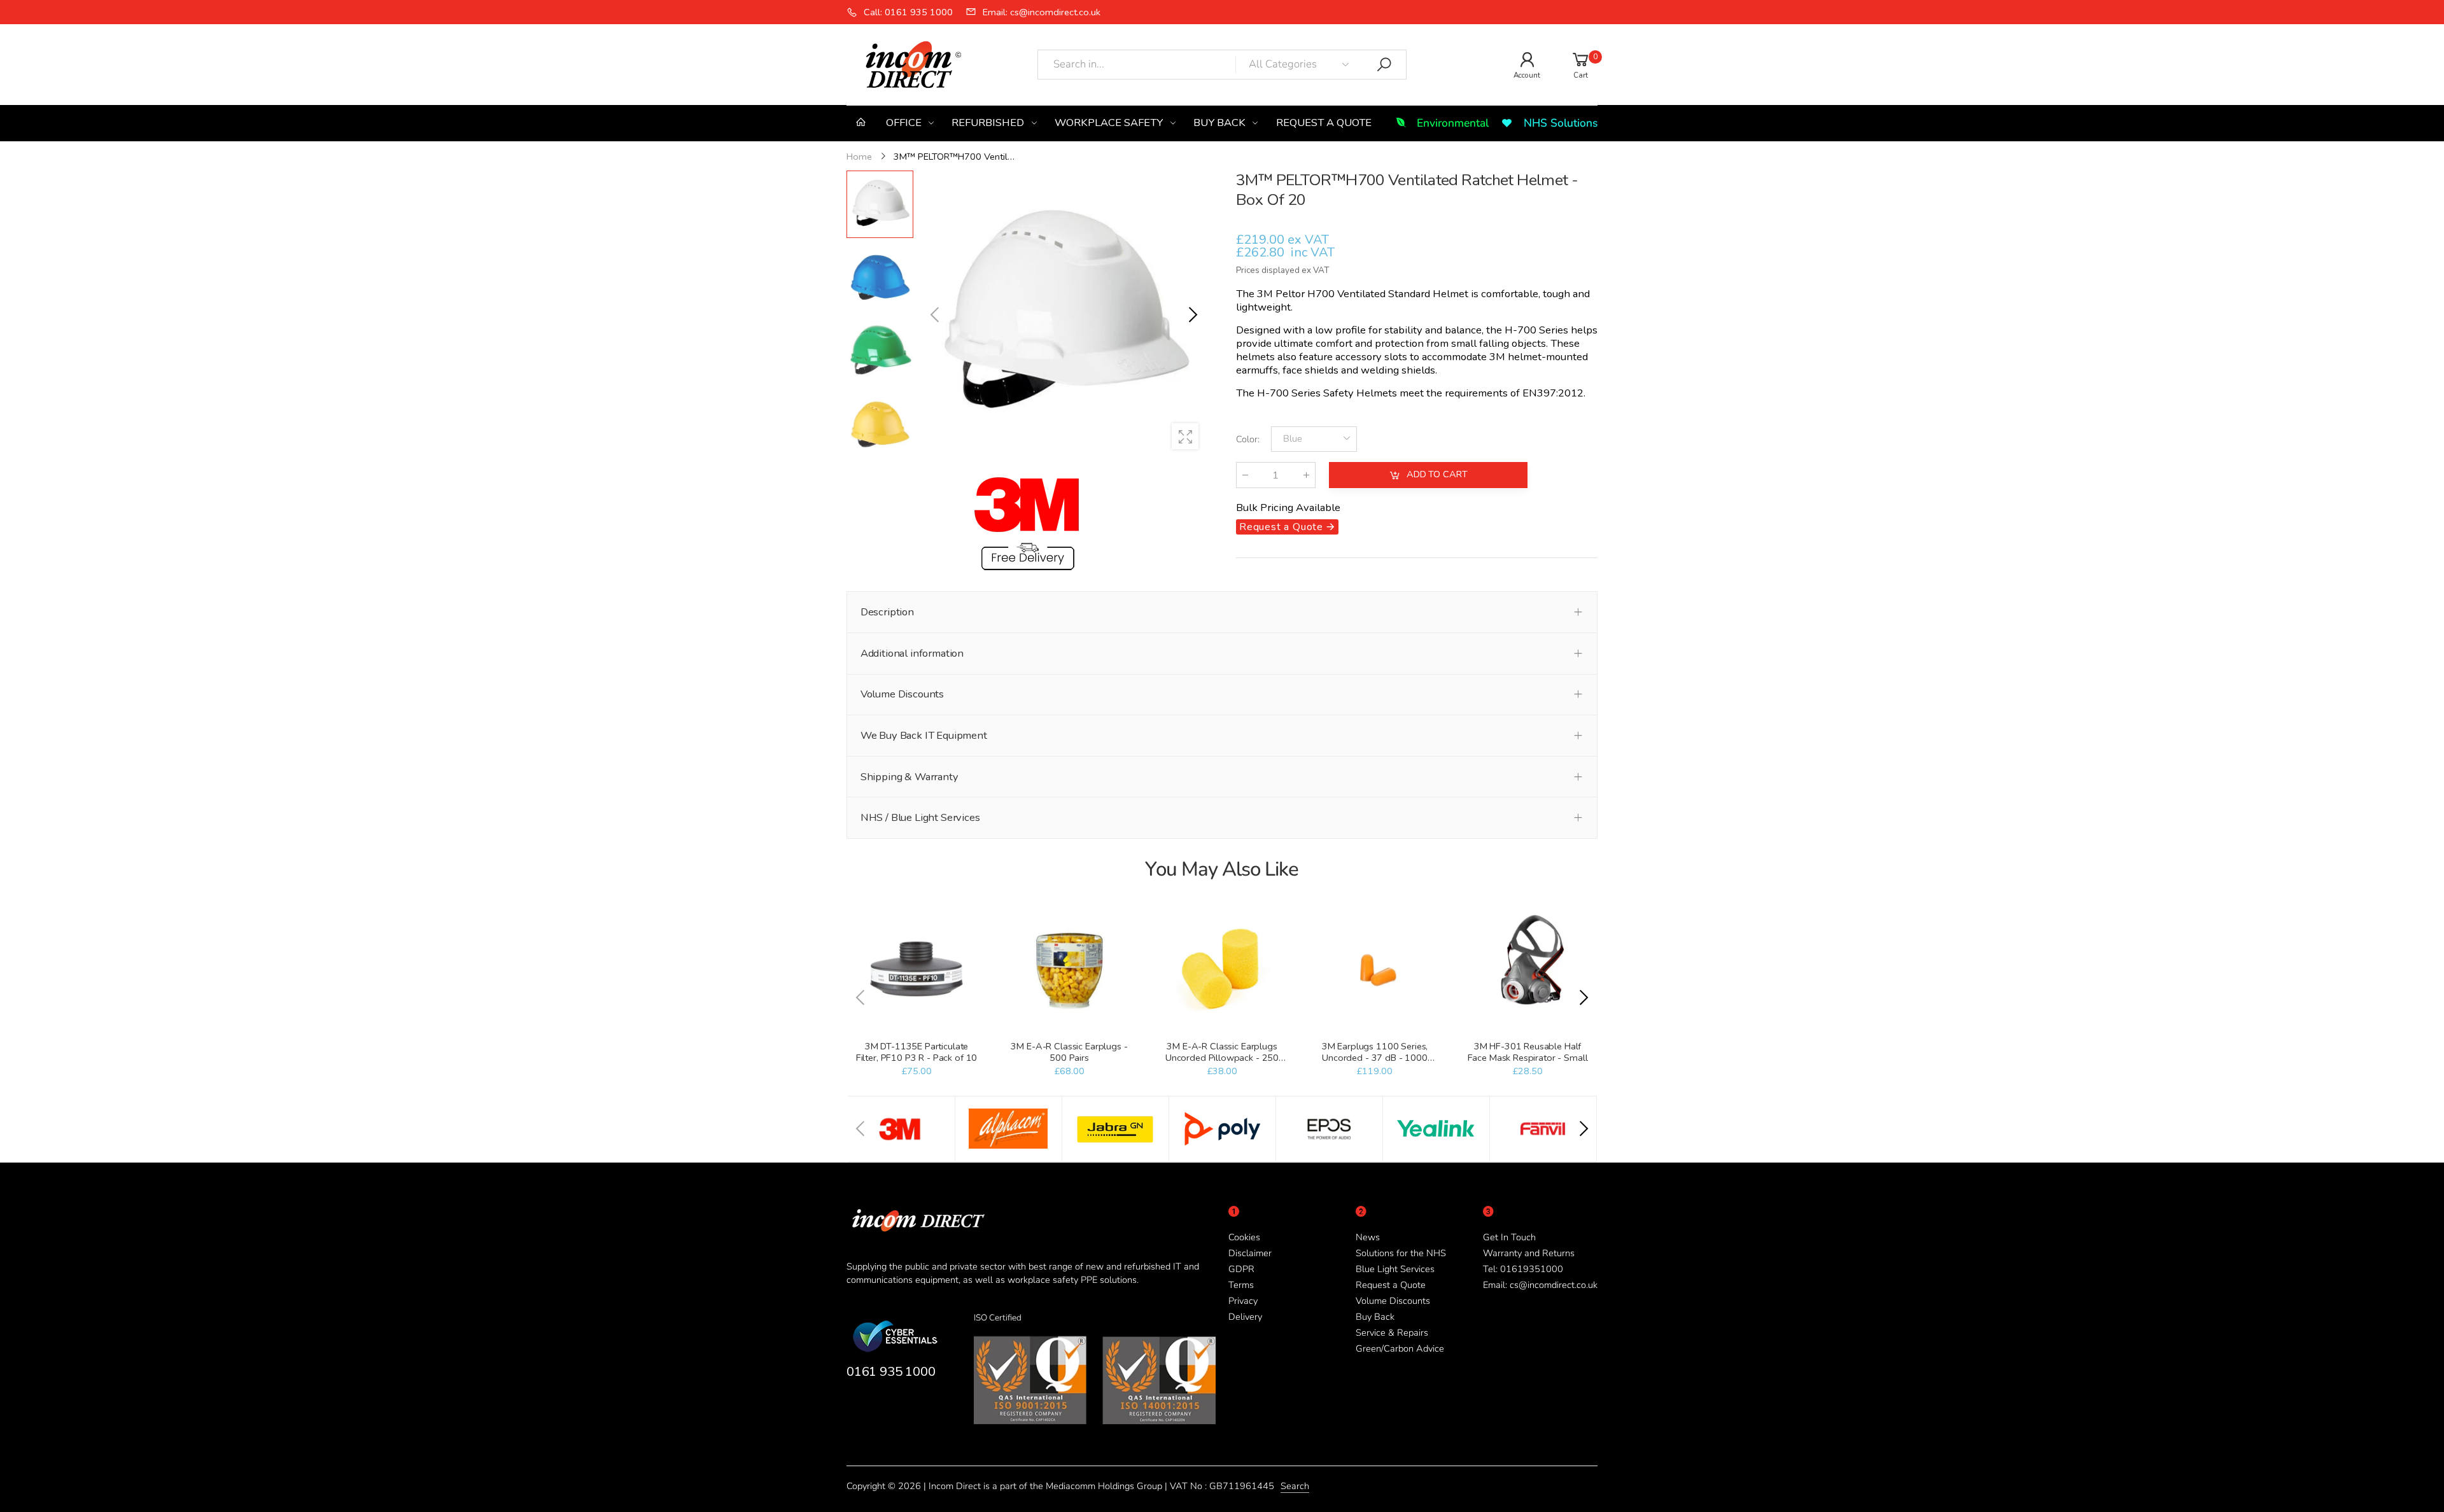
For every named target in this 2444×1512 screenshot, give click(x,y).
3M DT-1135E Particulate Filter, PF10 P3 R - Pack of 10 (917, 1052)
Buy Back (1375, 1317)
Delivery (1245, 1317)
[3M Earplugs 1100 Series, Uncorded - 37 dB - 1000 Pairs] (1374, 970)
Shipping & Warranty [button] (909, 777)
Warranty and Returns (1529, 1253)
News (1368, 1237)
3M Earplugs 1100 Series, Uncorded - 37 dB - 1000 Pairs (1375, 1058)
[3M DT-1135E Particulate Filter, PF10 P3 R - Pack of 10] (916, 970)
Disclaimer (1250, 1253)
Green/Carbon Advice (1400, 1348)
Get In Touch (1509, 1237)
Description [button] (887, 612)
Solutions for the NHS (1401, 1253)
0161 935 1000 (891, 1371)
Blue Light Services (1395, 1269)
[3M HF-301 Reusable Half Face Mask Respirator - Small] (1527, 970)
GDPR (1241, 1269)
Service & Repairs (1392, 1333)
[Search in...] (1384, 65)
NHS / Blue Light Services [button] (920, 817)
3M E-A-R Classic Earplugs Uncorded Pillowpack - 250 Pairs (1222, 1058)
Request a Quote (1391, 1285)
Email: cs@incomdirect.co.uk (1540, 1285)
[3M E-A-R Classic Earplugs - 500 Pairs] (1069, 970)
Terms (1241, 1285)
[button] (1192, 315)
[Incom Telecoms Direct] (901, 1129)
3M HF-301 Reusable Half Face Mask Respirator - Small (1528, 1052)
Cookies (1244, 1237)
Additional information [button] (912, 653)
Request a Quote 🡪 (1287, 527)
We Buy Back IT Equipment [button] (924, 735)
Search (1295, 1486)
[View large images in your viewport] (1185, 437)
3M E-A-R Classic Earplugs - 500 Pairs (1069, 1052)
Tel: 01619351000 (1523, 1269)
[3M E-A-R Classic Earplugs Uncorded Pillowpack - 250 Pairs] (1222, 970)
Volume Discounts (1393, 1301)
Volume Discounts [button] (902, 694)
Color (1248, 439)
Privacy (1243, 1301)
